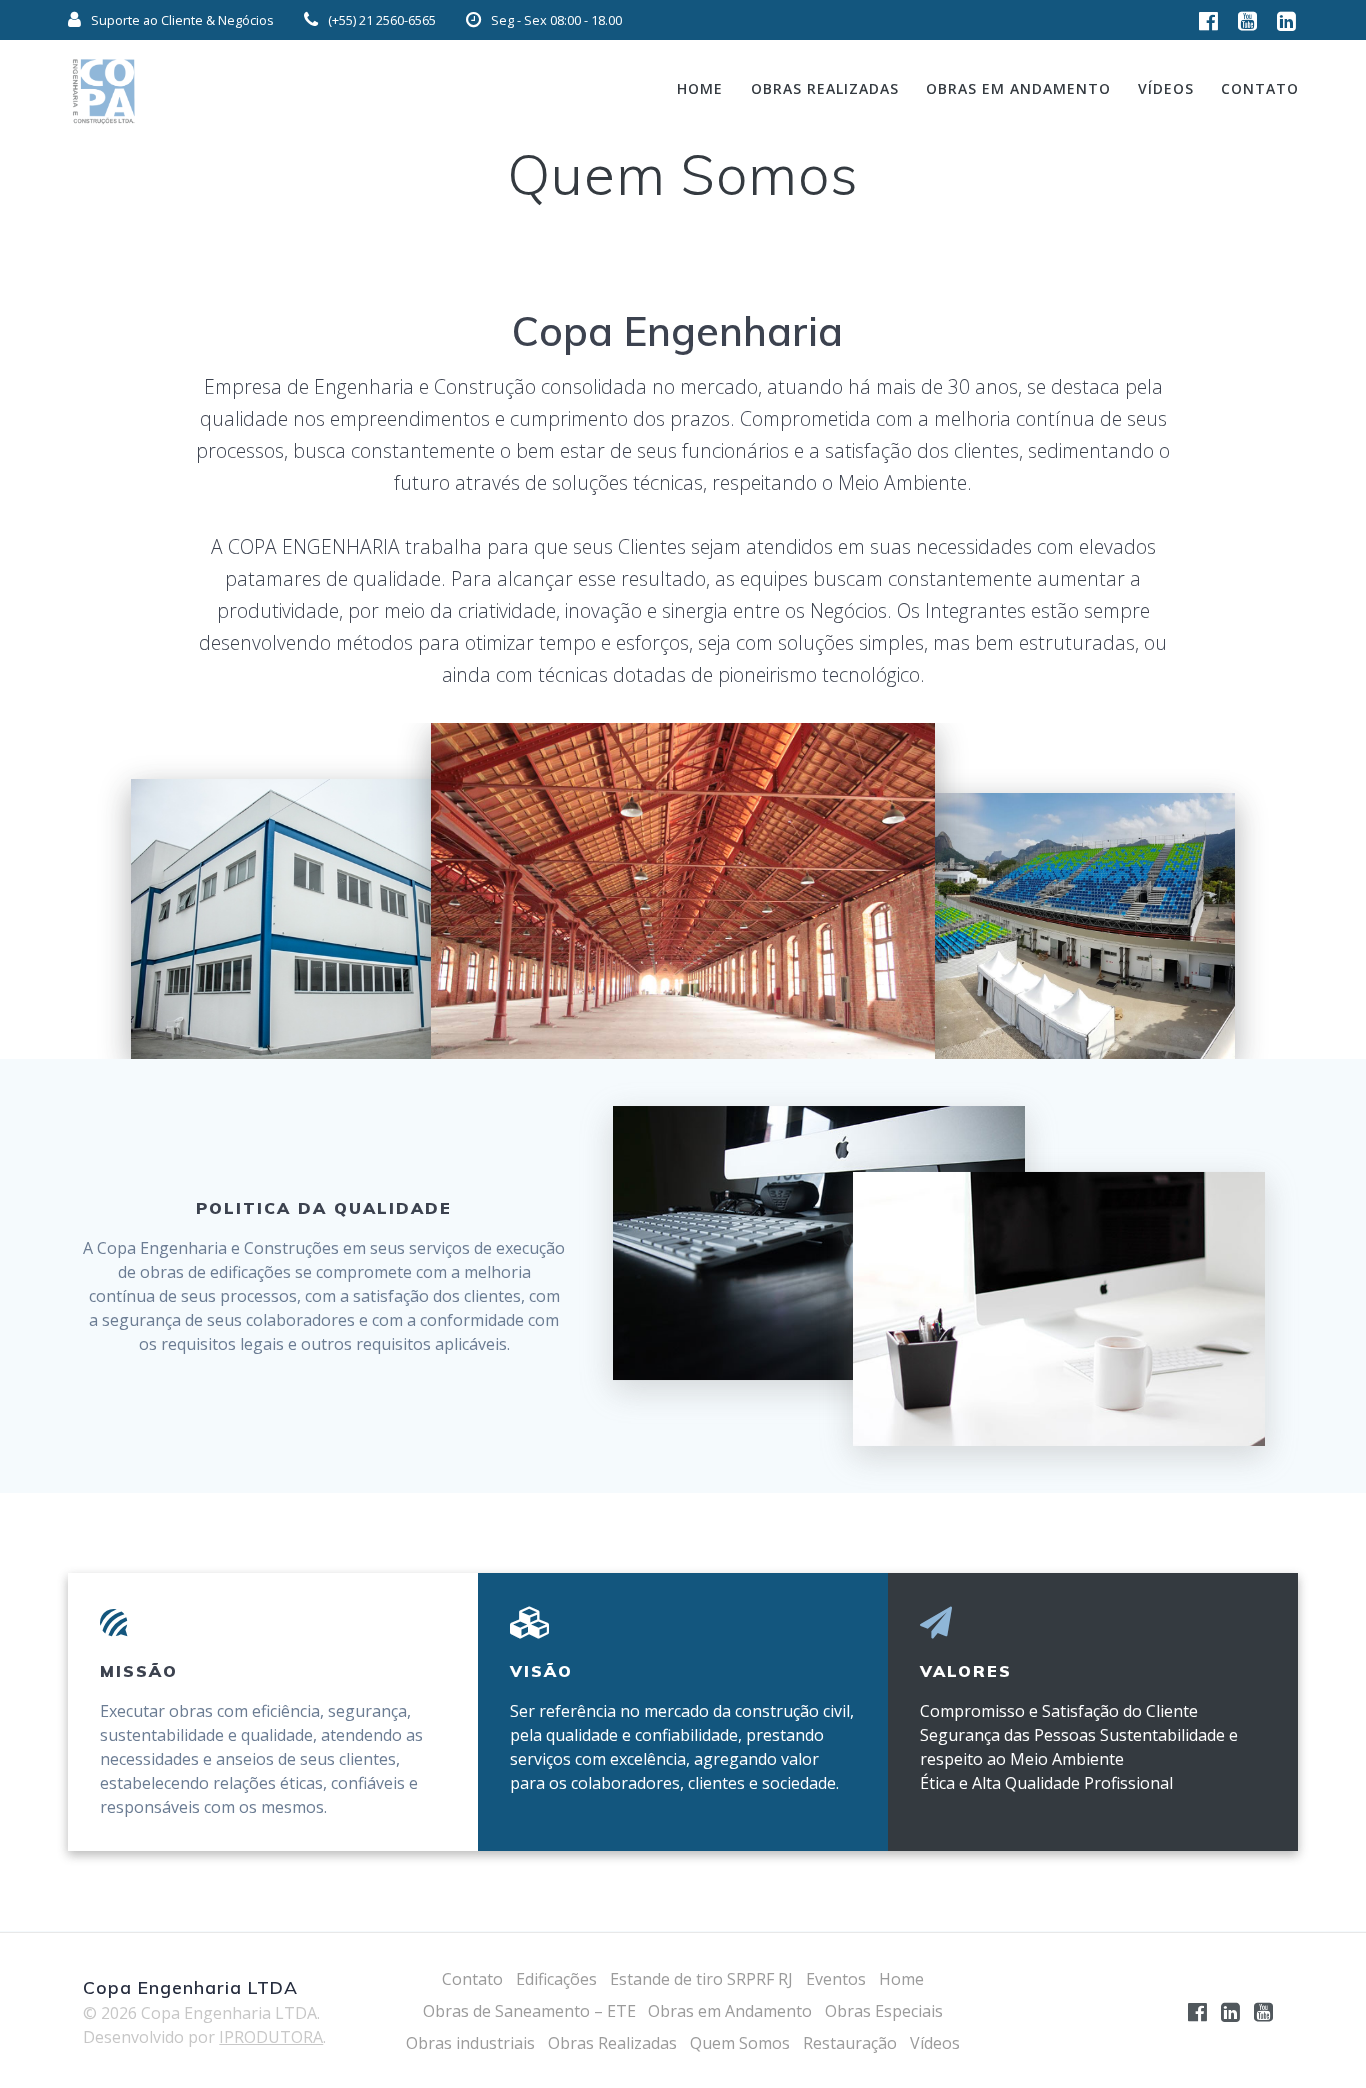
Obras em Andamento (1018, 88)
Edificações (556, 1979)
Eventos (836, 1979)
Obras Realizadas (825, 88)
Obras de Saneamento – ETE (529, 2011)
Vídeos (1166, 88)
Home (700, 88)
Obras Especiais (884, 2011)
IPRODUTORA (271, 2037)
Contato (1260, 88)
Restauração (850, 2043)
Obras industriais (470, 2043)
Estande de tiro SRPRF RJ (701, 1979)
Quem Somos (740, 2043)
